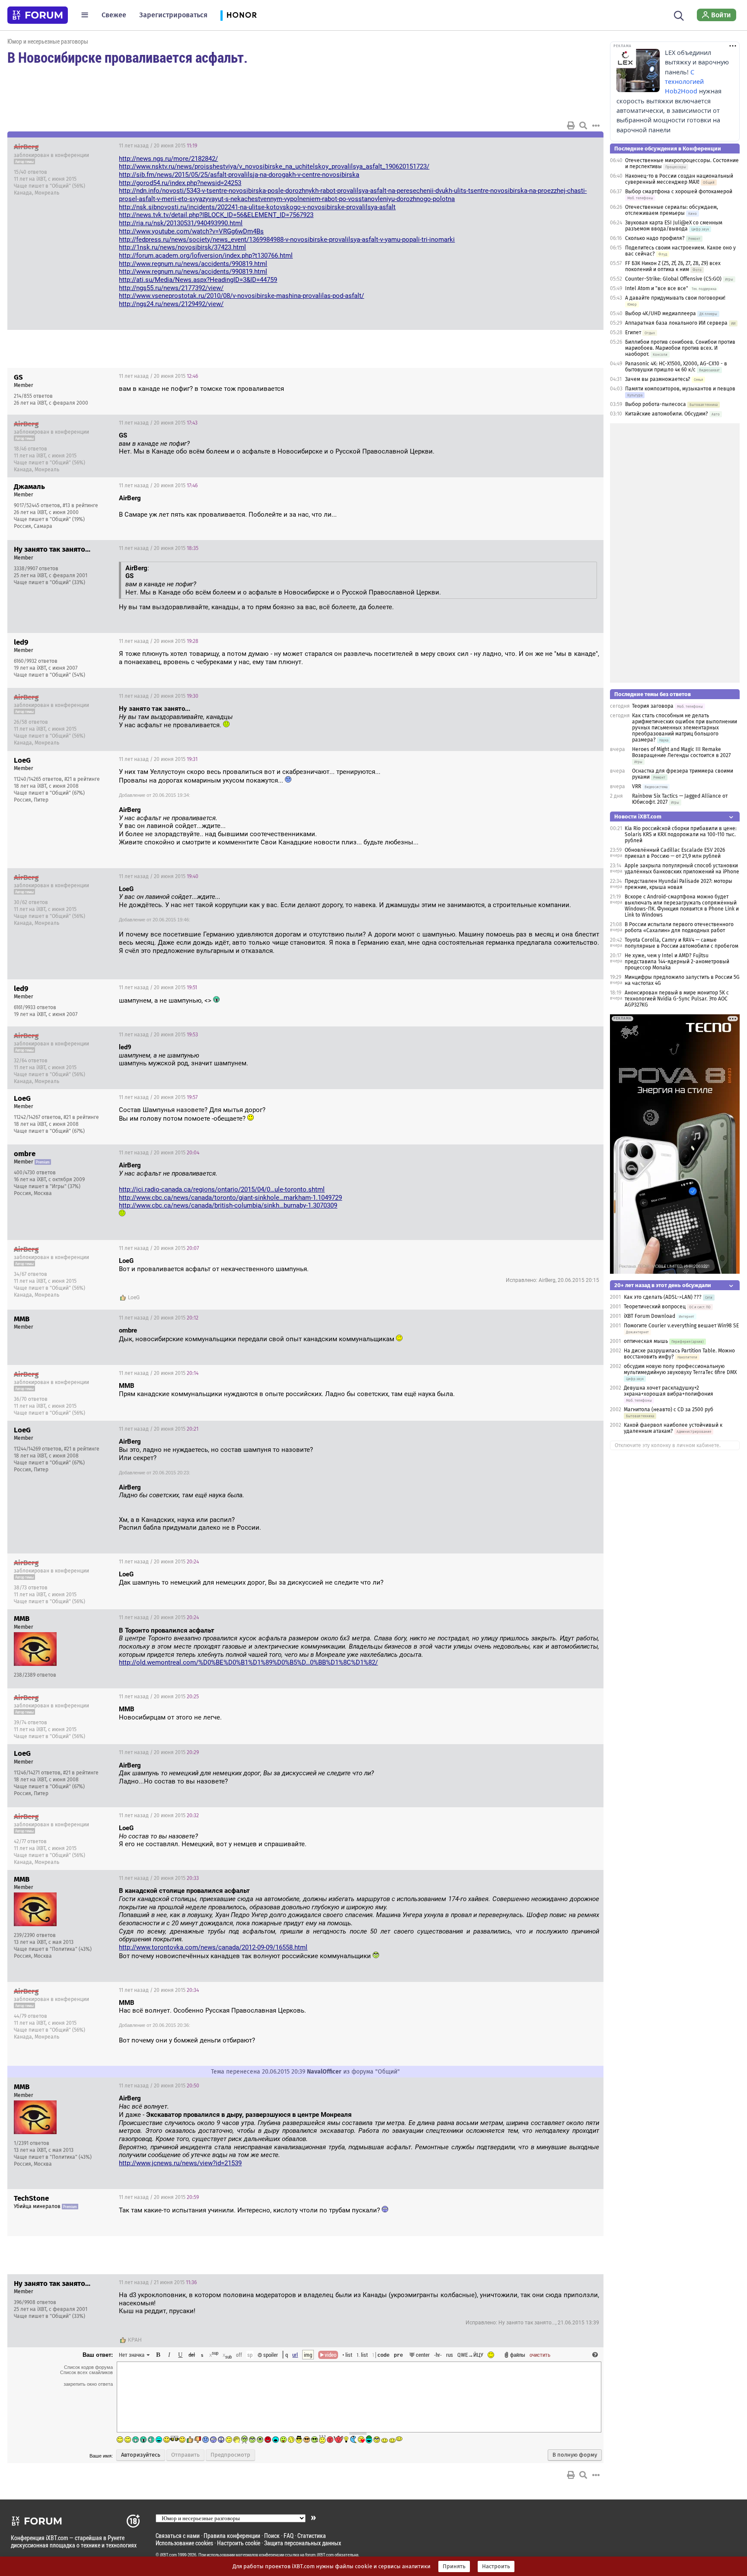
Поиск (272, 2536)
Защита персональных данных (303, 2543)
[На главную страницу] (38, 15)
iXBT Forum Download (650, 1316)
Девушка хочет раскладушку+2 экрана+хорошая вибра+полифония (669, 1391)
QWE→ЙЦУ (470, 2355)
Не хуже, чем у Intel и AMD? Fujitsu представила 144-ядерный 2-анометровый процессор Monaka (677, 962)
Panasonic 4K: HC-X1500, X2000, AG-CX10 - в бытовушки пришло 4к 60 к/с (676, 367)
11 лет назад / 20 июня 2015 (158, 146)
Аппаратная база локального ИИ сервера (676, 323)
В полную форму (575, 2455)
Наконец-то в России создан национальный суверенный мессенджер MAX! (679, 179)
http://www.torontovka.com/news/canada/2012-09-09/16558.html (213, 1947)
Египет (633, 332)
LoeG (134, 1298)
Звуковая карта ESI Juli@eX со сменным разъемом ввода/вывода (674, 226)
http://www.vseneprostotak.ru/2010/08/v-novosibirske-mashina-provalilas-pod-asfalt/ (241, 296)
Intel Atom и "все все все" (657, 288)
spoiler (270, 2355)
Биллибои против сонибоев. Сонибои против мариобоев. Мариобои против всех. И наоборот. (680, 348)
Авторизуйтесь (141, 2455)
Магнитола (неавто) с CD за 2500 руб (669, 1409)
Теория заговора (653, 706)
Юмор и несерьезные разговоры (48, 41)
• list (347, 2355)
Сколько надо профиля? (655, 238)
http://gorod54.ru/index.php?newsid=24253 (180, 183)
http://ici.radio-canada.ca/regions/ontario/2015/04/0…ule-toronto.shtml (222, 1189)
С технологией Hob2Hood (684, 82)
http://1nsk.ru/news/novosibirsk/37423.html (182, 247)
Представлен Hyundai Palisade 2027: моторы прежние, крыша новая (678, 884)
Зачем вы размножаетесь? (658, 379)
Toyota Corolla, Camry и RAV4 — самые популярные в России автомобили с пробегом (682, 943)
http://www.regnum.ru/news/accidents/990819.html (193, 264)
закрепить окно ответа (88, 2384)
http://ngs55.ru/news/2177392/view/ (171, 288)
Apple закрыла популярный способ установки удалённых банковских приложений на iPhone (682, 869)
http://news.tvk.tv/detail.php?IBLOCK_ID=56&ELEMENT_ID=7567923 (216, 215)
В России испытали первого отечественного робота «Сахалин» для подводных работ (679, 927)
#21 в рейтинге (82, 779)
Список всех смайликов (86, 2372)
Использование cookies (184, 2543)
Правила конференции (232, 2536)
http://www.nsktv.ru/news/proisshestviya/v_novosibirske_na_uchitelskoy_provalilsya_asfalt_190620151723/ (274, 166)
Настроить (496, 2566)
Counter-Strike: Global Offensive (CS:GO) (673, 279)
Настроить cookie (239, 2543)
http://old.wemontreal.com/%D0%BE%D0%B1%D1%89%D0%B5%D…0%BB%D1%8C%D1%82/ (248, 1662)
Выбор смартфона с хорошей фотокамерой (679, 192)
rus (450, 2355)
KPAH (135, 2340)
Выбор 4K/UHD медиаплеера (661, 313)
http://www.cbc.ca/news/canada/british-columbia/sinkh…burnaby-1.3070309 (228, 1205)
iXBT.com (168, 2555)
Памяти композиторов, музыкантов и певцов (680, 389)
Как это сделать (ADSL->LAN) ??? (663, 1297)
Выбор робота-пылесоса (656, 404)
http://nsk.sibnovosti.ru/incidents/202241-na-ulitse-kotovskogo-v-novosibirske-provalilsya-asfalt (257, 207)
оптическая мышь (646, 1341)
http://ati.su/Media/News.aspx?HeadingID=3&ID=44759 (198, 280)
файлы (518, 2355)
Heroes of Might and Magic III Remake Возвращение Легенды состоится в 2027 (681, 752)
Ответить (586, 146)
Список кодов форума (88, 2367)
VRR (637, 786)
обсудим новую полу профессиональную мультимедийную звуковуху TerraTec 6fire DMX (680, 1369)
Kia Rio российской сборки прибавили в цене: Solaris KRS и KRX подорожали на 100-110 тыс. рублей (681, 834)
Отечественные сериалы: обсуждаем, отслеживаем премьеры (672, 210)
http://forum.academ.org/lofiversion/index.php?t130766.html (206, 256)
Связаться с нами (178, 2536)
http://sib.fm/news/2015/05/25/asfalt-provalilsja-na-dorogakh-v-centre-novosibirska (239, 175)
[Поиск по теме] (583, 125)
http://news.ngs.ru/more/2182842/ (168, 159)
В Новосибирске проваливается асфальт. (128, 57)
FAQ (289, 2536)
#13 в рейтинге (80, 505)
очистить (540, 2355)
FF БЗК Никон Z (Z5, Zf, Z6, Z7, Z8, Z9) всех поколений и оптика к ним (673, 266)
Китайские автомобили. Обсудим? (667, 414)
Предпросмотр (230, 2455)
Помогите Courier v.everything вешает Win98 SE (681, 1326)
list (362, 2355)
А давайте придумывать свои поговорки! (675, 298)
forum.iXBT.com (319, 2555)
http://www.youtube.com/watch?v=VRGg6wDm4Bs (191, 231)
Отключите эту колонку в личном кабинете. (668, 1445)
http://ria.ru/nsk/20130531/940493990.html (181, 223)
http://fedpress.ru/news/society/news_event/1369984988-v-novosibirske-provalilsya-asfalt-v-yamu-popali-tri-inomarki (287, 240)
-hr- (438, 2355)
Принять (454, 2566)
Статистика (312, 2536)
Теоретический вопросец (655, 1307)
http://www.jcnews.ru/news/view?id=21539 (180, 2163)
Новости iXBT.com (638, 817)
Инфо (564, 146)
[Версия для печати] (571, 125)
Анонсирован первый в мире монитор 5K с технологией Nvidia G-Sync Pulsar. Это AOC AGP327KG (677, 999)
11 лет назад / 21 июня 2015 (158, 2282)
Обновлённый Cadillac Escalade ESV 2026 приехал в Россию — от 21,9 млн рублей (675, 853)
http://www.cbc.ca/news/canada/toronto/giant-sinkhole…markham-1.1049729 (230, 1198)
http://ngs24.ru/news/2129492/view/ (171, 304)
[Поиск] (679, 15)
